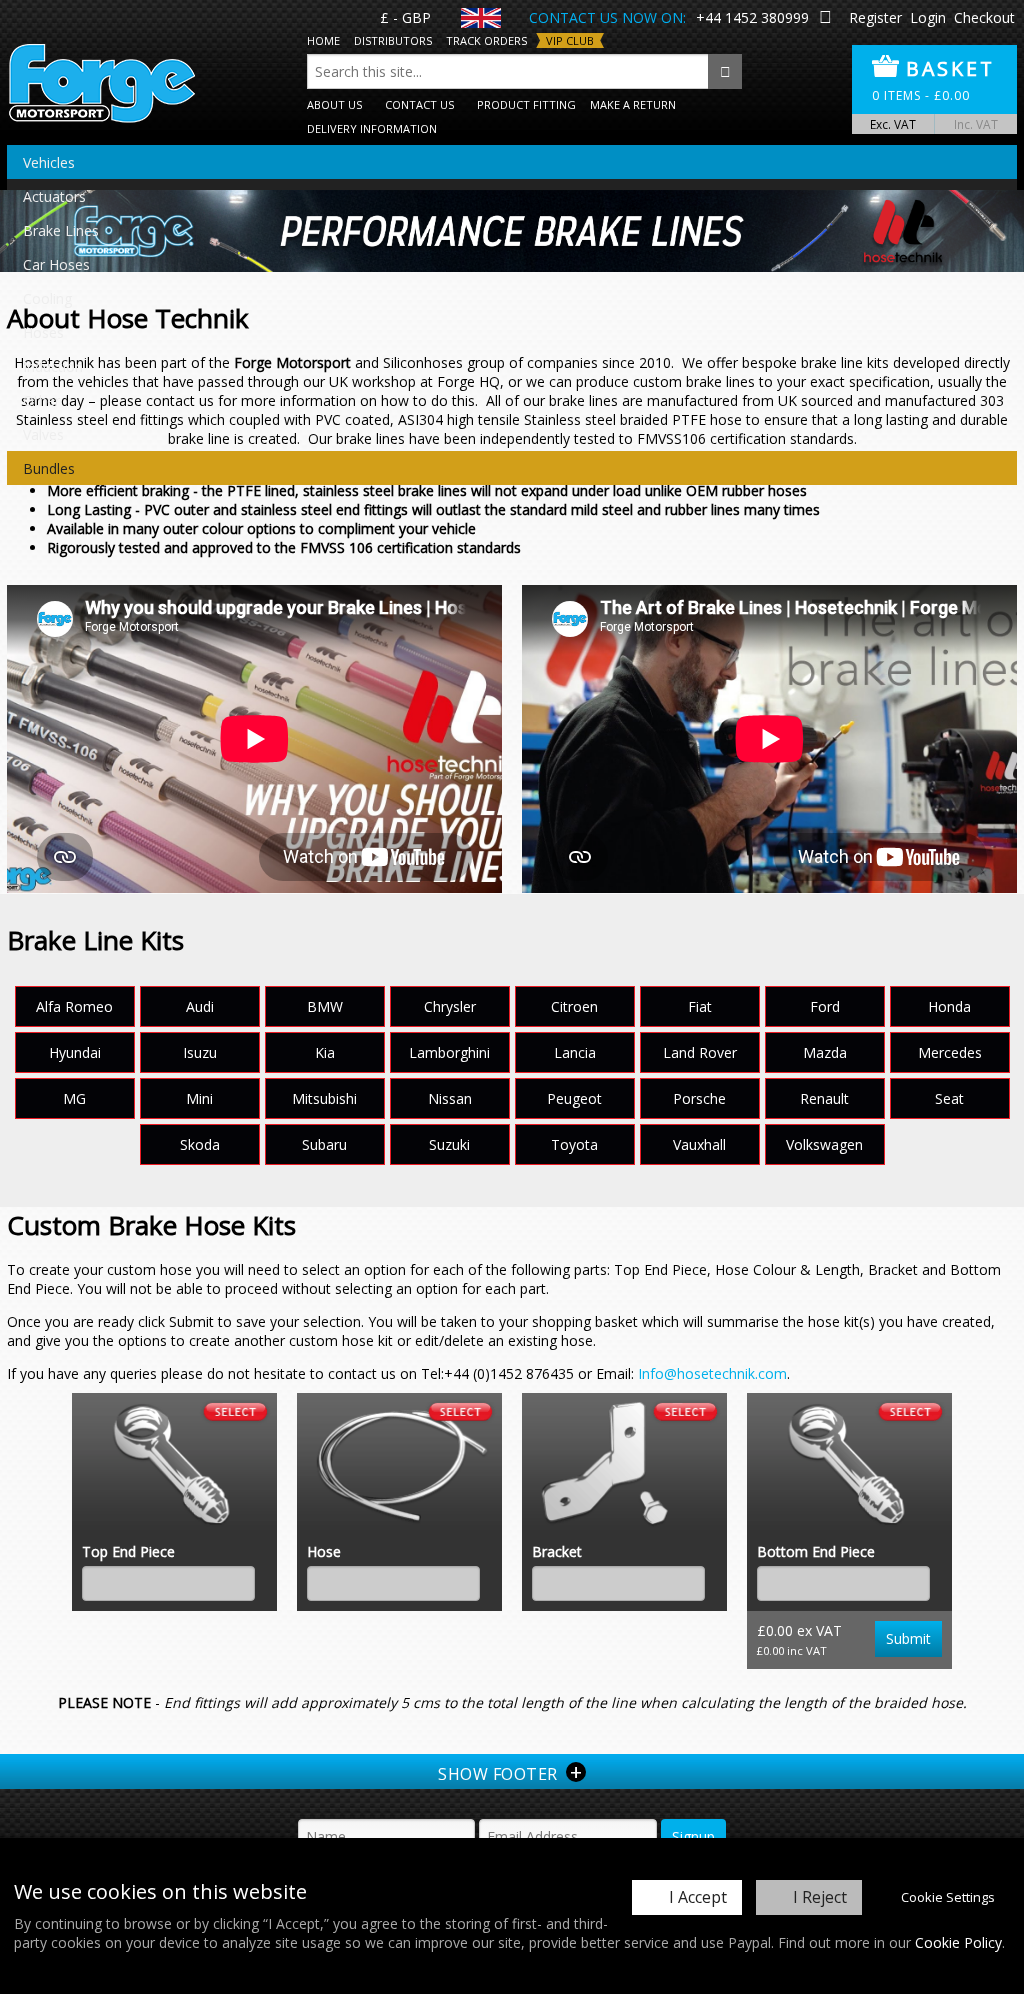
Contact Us (419, 104)
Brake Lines (61, 230)
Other (41, 400)
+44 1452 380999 (752, 17)
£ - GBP (405, 17)
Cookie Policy (958, 1942)
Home (323, 40)
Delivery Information (372, 128)
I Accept (698, 1897)
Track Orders (486, 40)
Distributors (393, 40)
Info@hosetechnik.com (712, 1373)
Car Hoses (56, 264)
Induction (53, 366)
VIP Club (570, 40)
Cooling (47, 298)
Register (875, 17)
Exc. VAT (893, 124)
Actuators (54, 196)
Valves (43, 434)
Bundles (49, 468)
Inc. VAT (976, 124)
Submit (908, 1638)
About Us (334, 104)
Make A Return (633, 104)
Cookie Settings (948, 1897)
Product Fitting (526, 104)
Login (928, 17)
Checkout (984, 17)
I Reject (820, 1897)
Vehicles (49, 162)
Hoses (43, 332)
